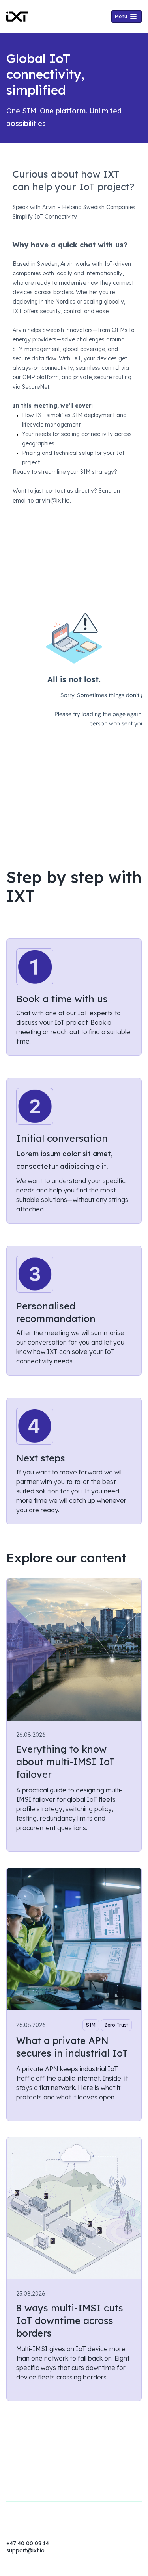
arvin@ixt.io (52, 500)
